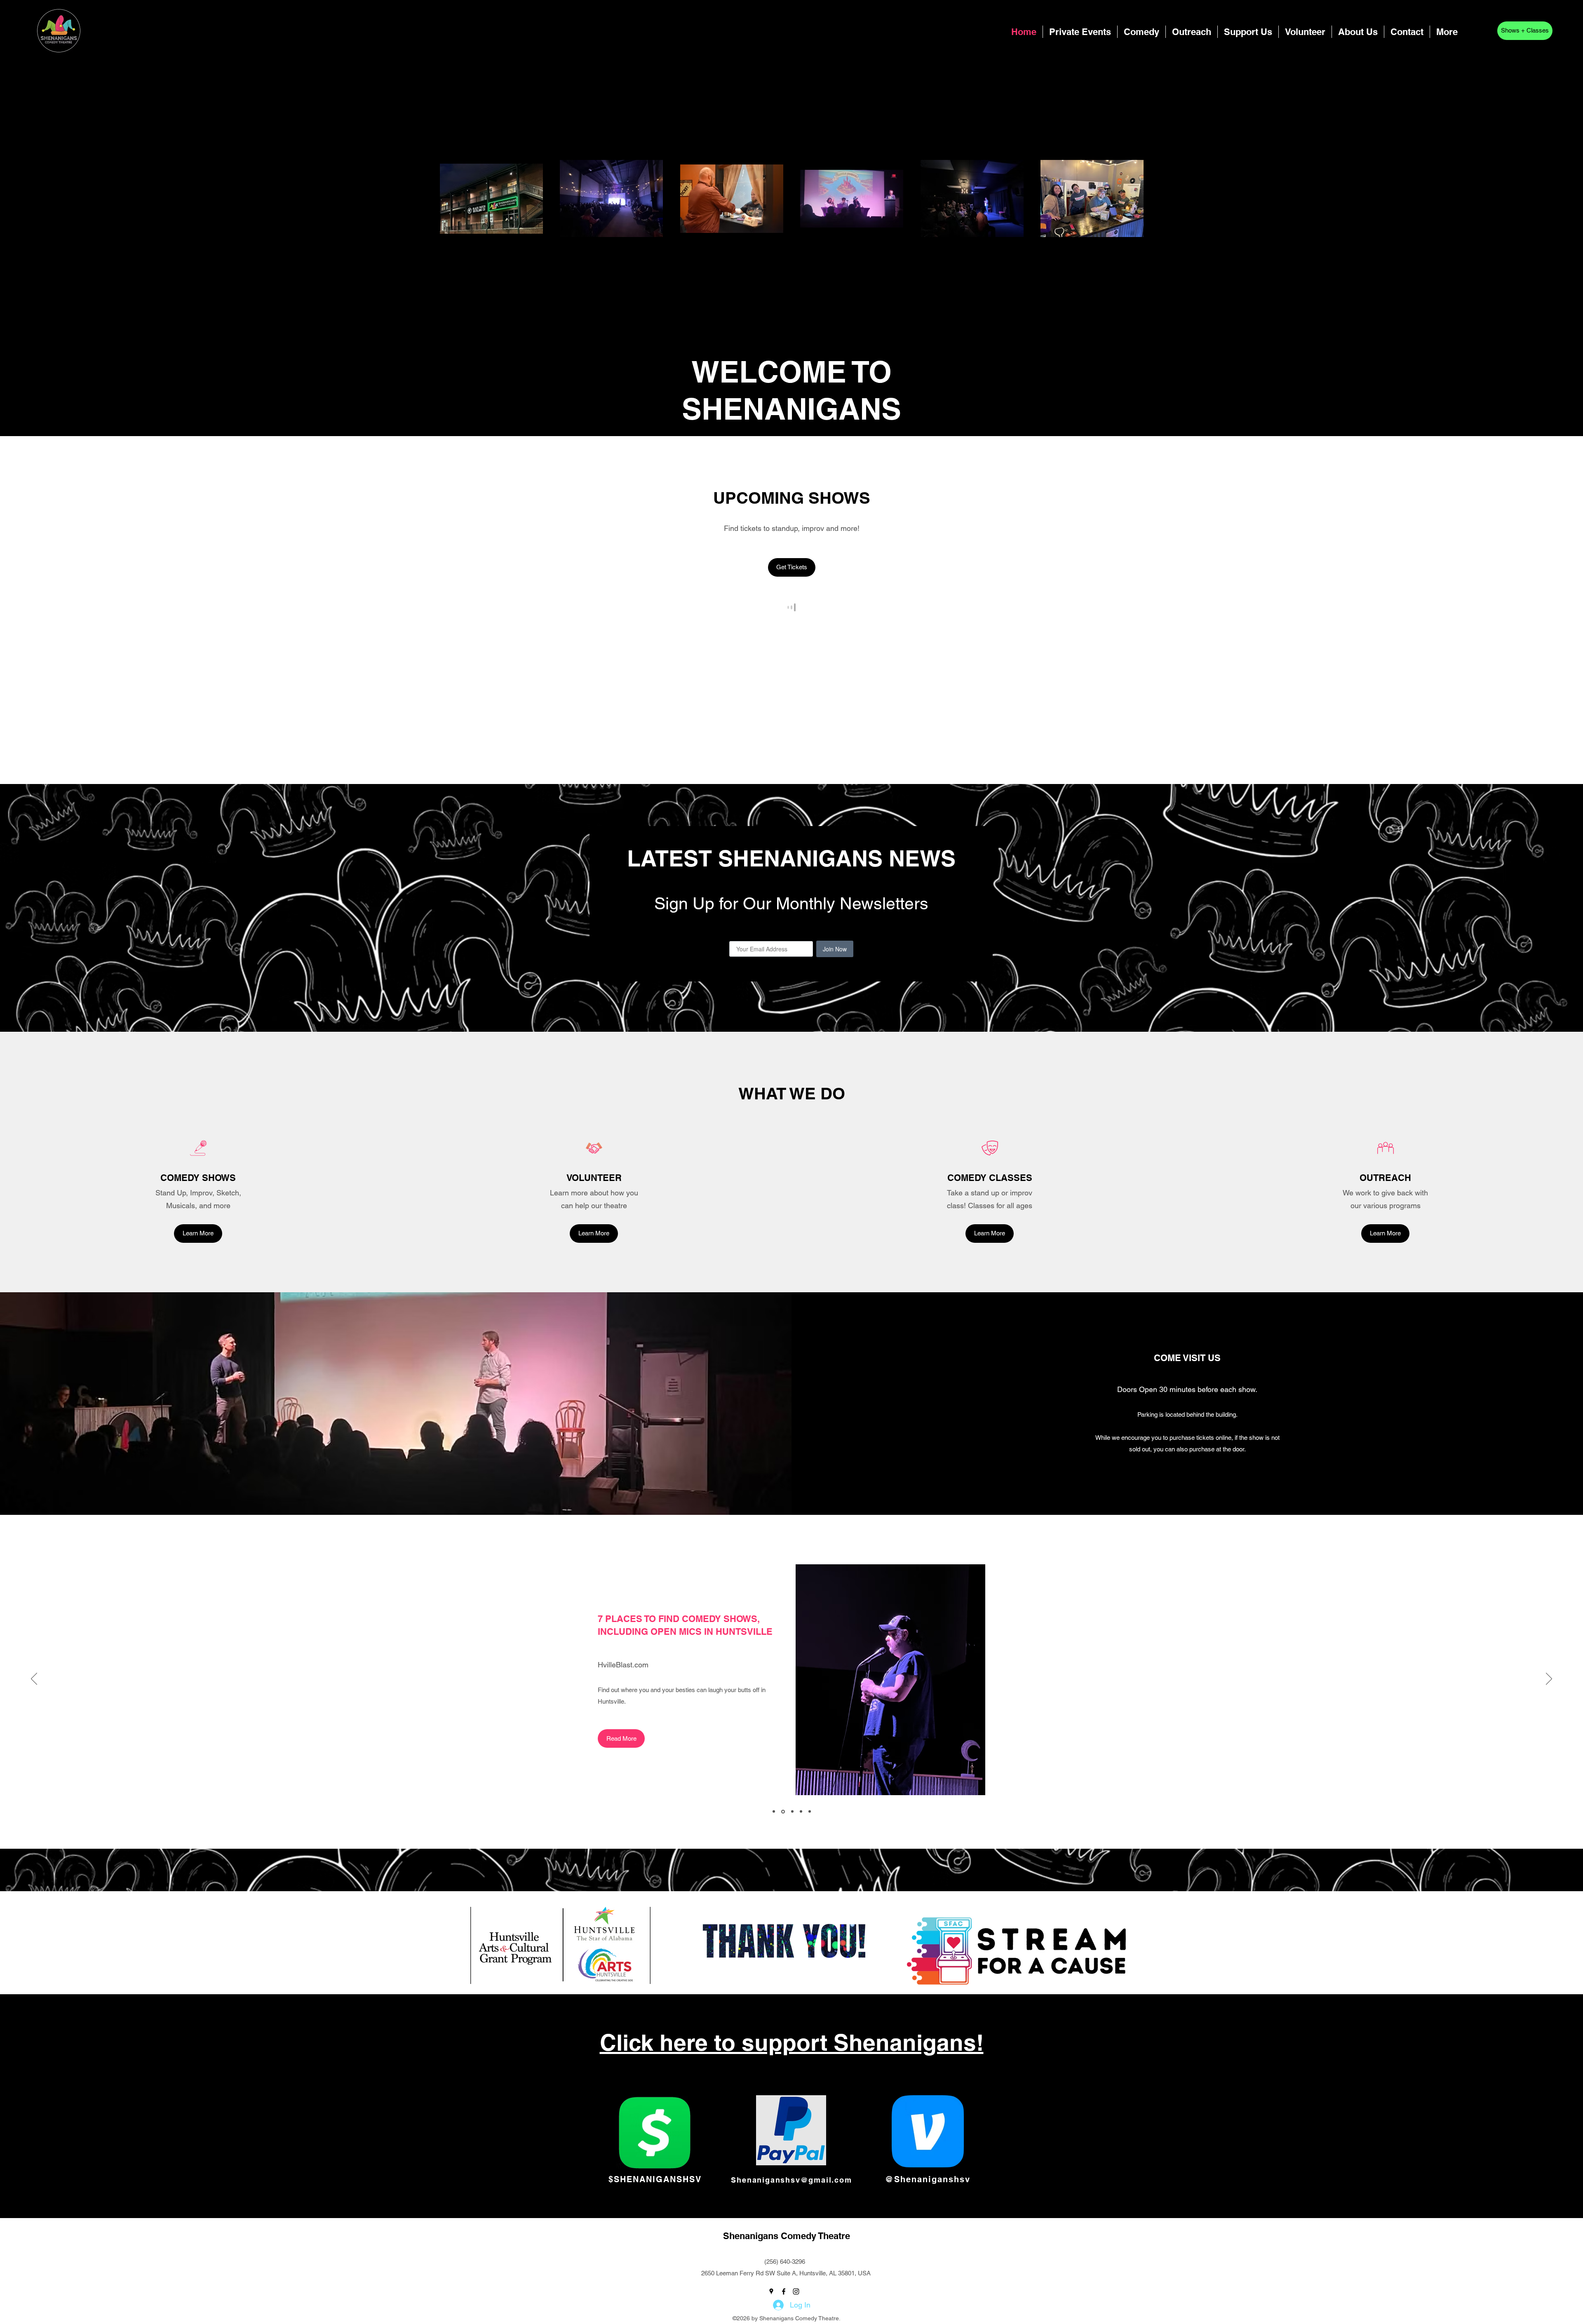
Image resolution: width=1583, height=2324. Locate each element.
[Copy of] (774, 1812)
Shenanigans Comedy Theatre (787, 2236)
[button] (1141, 32)
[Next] (1549, 1679)
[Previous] (34, 1679)
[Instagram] (1488, 34)
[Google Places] (1463, 34)
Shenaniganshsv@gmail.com (791, 2180)
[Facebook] (1475, 34)
